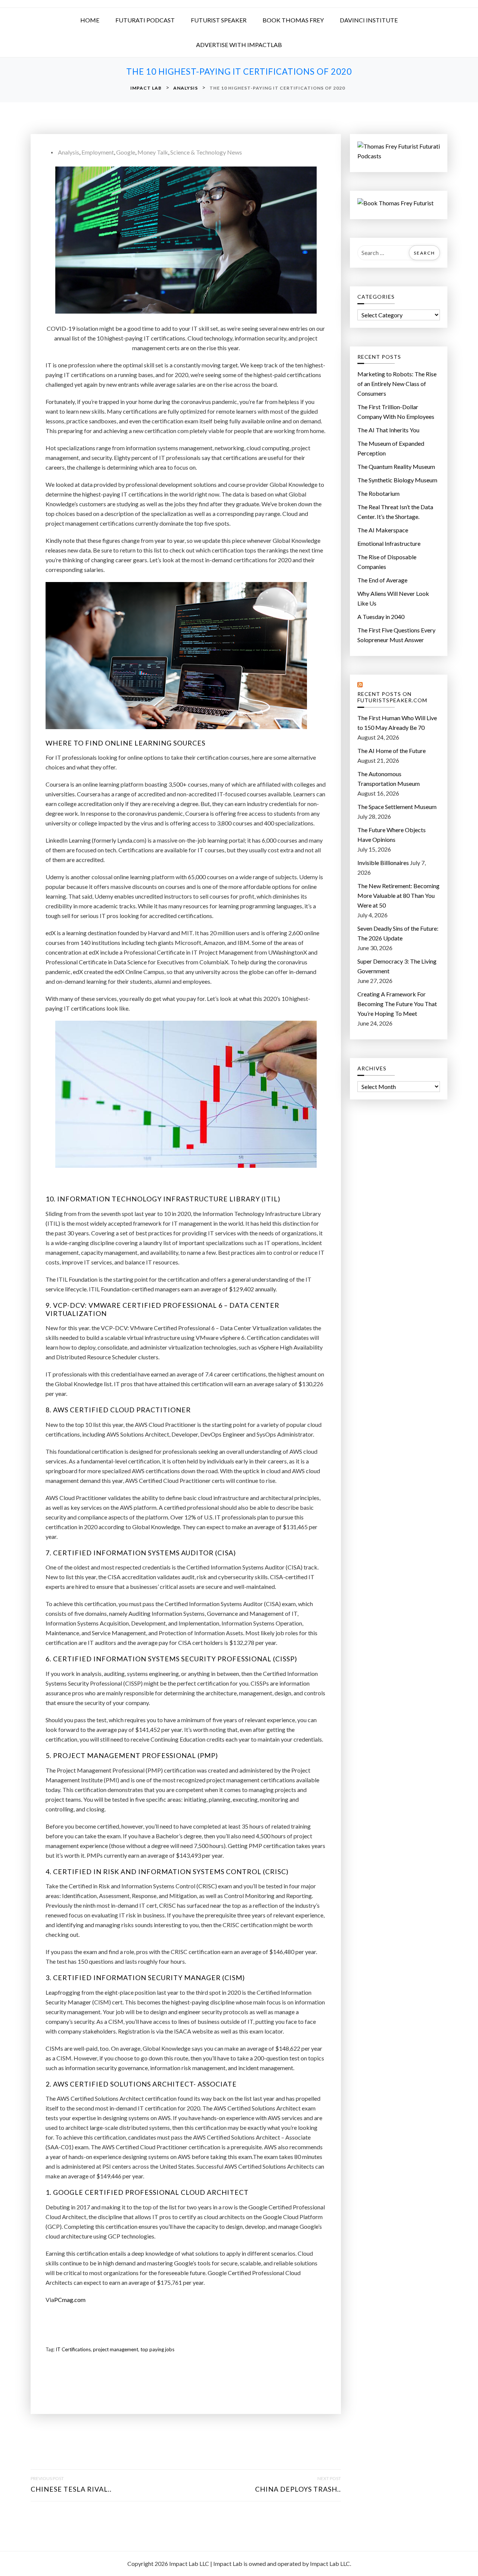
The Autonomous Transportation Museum (389, 779)
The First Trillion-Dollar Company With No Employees (396, 412)
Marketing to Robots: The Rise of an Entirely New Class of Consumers (397, 384)
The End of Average (382, 580)
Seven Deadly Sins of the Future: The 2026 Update (398, 933)
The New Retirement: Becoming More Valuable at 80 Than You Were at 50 (398, 895)
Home (90, 20)
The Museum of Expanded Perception (391, 448)
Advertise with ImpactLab (239, 45)
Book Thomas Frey (293, 20)
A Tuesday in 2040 (381, 617)
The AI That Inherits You (388, 430)
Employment (98, 152)
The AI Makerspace (383, 530)
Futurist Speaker (219, 20)
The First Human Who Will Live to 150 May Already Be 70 (397, 723)
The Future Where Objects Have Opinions (392, 835)
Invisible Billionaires (383, 863)
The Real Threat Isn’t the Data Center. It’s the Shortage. (395, 512)
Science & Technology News (206, 152)
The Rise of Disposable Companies (387, 562)
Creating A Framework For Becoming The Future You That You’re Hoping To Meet (397, 1004)
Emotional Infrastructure (389, 543)
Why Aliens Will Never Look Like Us (393, 598)
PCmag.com (70, 2300)
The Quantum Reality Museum (396, 466)
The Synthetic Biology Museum (397, 480)
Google (126, 152)
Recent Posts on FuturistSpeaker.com (392, 697)
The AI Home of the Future (392, 751)
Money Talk (153, 152)
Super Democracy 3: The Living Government (397, 966)
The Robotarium (378, 493)
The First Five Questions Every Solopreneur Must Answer (396, 635)
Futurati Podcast (145, 20)
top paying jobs (157, 2349)
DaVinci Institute (369, 20)
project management (116, 2349)
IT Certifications (73, 2349)
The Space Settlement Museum (397, 807)
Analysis (69, 152)
